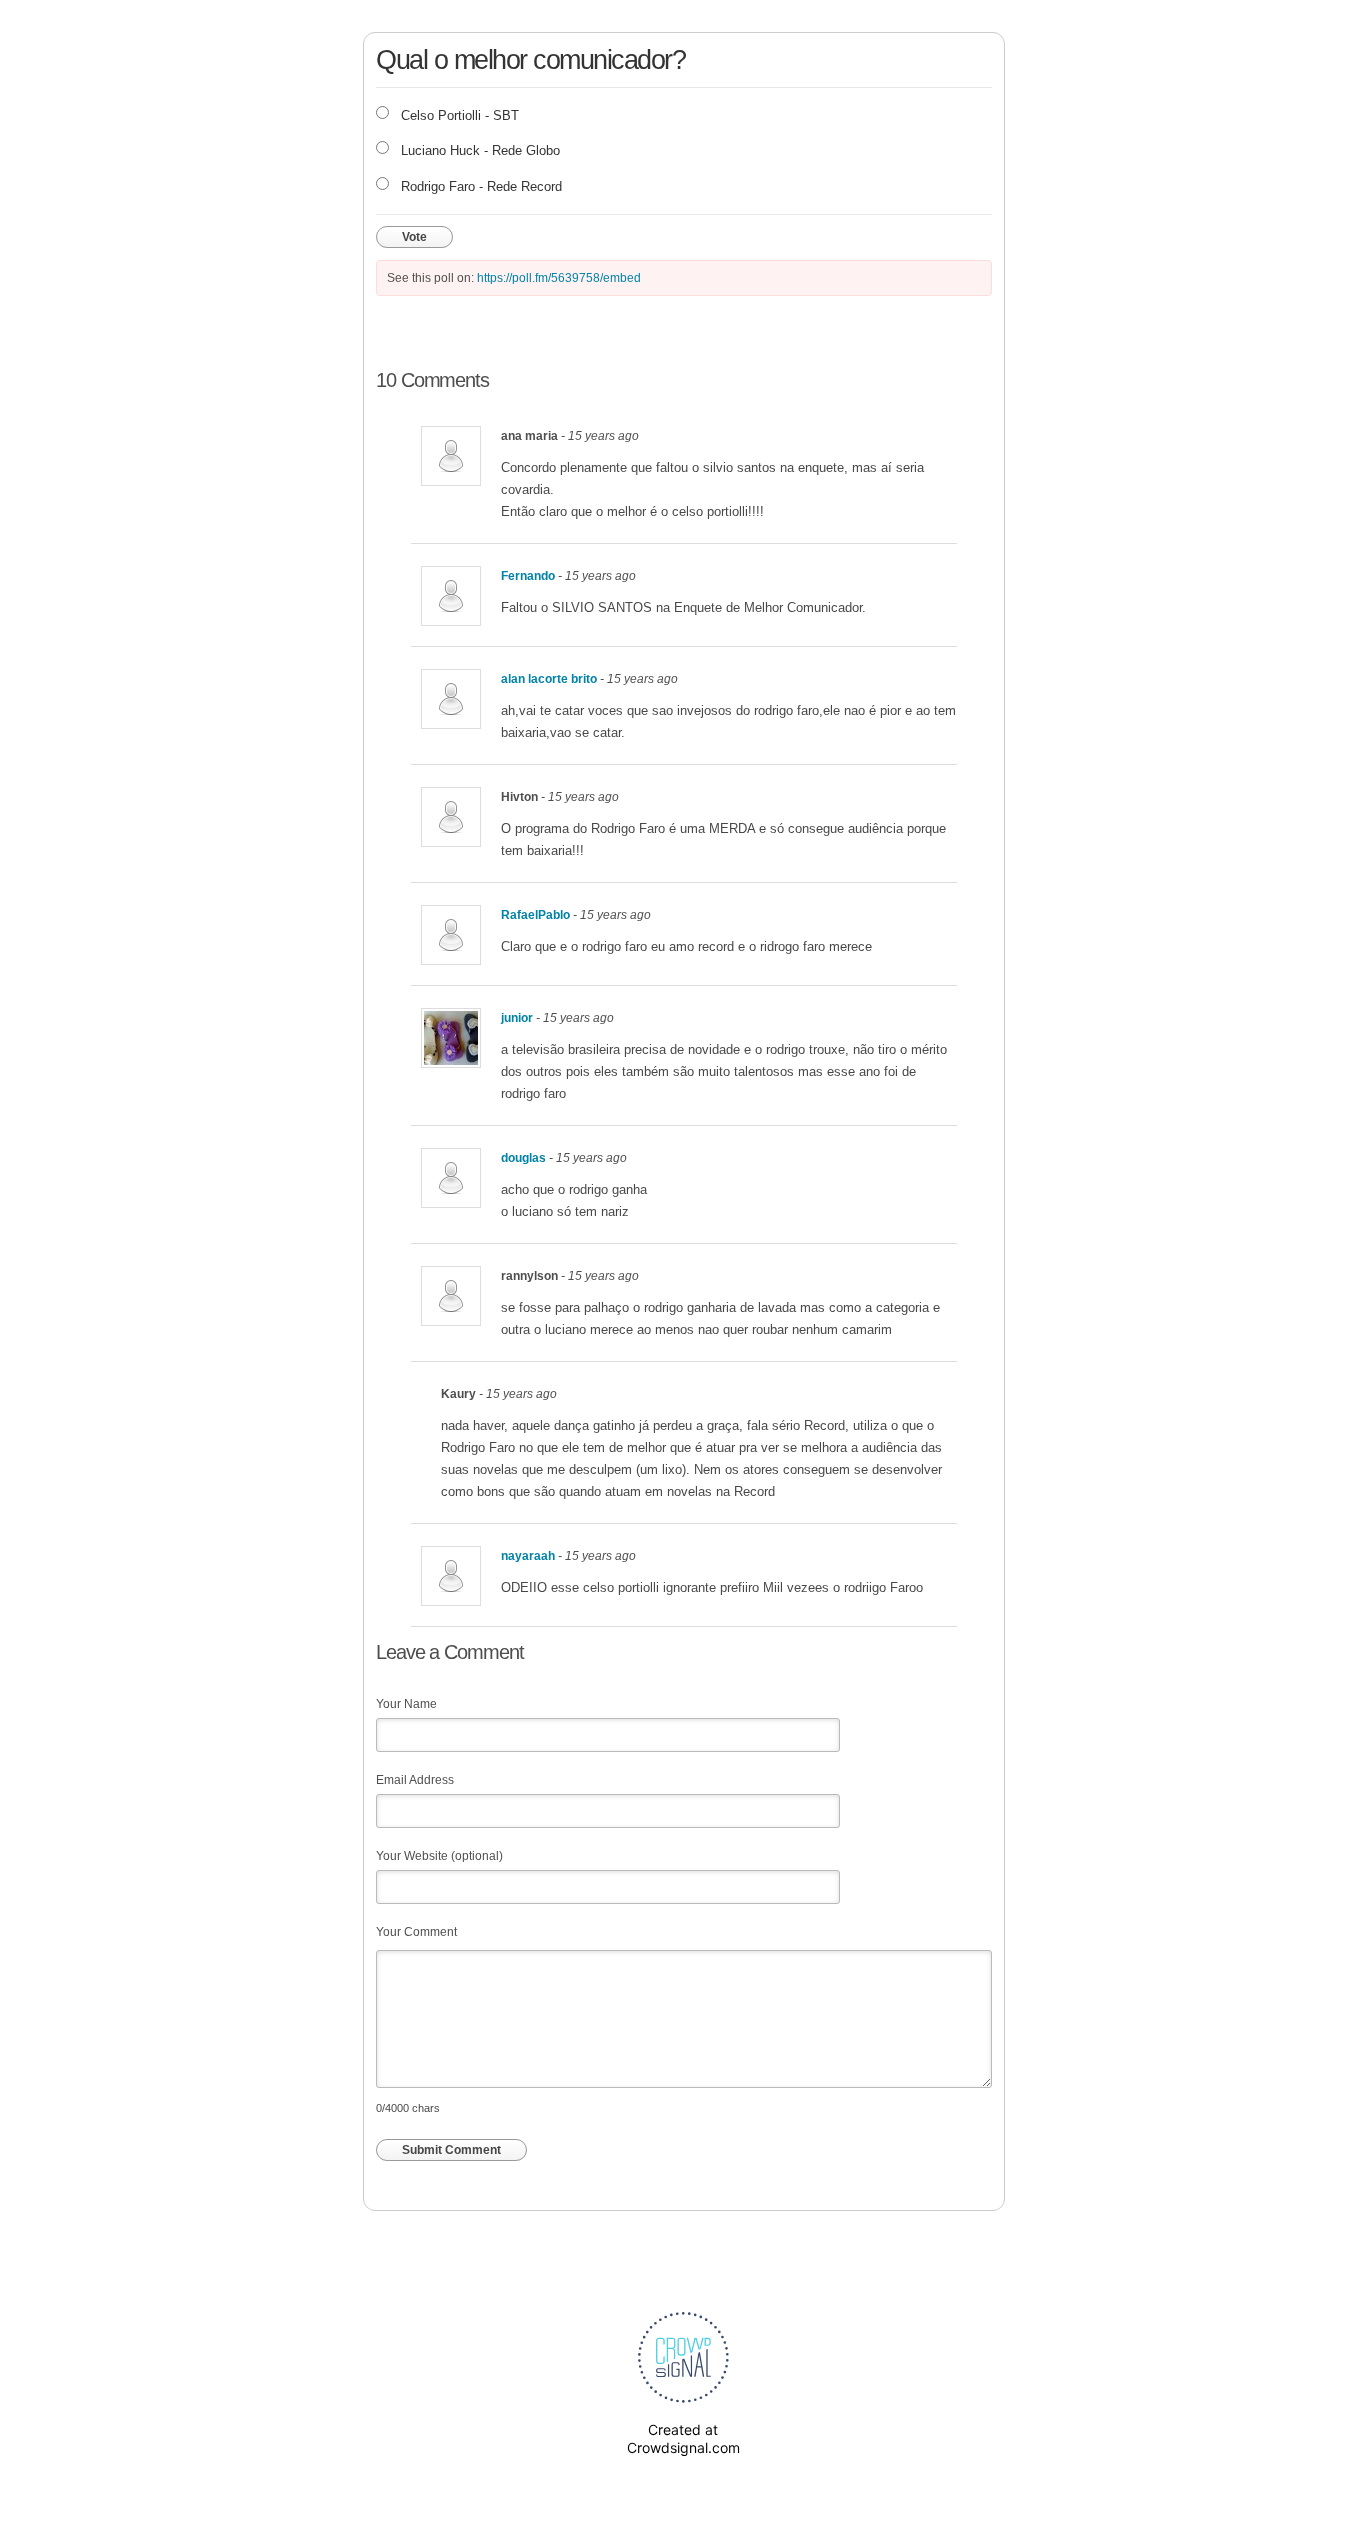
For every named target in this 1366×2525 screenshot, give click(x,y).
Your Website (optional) (439, 1856)
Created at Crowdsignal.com (683, 2438)
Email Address (415, 1780)
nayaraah (528, 1556)
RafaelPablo (535, 915)
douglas (523, 1158)
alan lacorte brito (549, 679)
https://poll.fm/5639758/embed (559, 278)
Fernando (528, 576)
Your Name (406, 1704)
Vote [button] (414, 237)
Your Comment (416, 1932)
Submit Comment (451, 2150)
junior (517, 1018)
